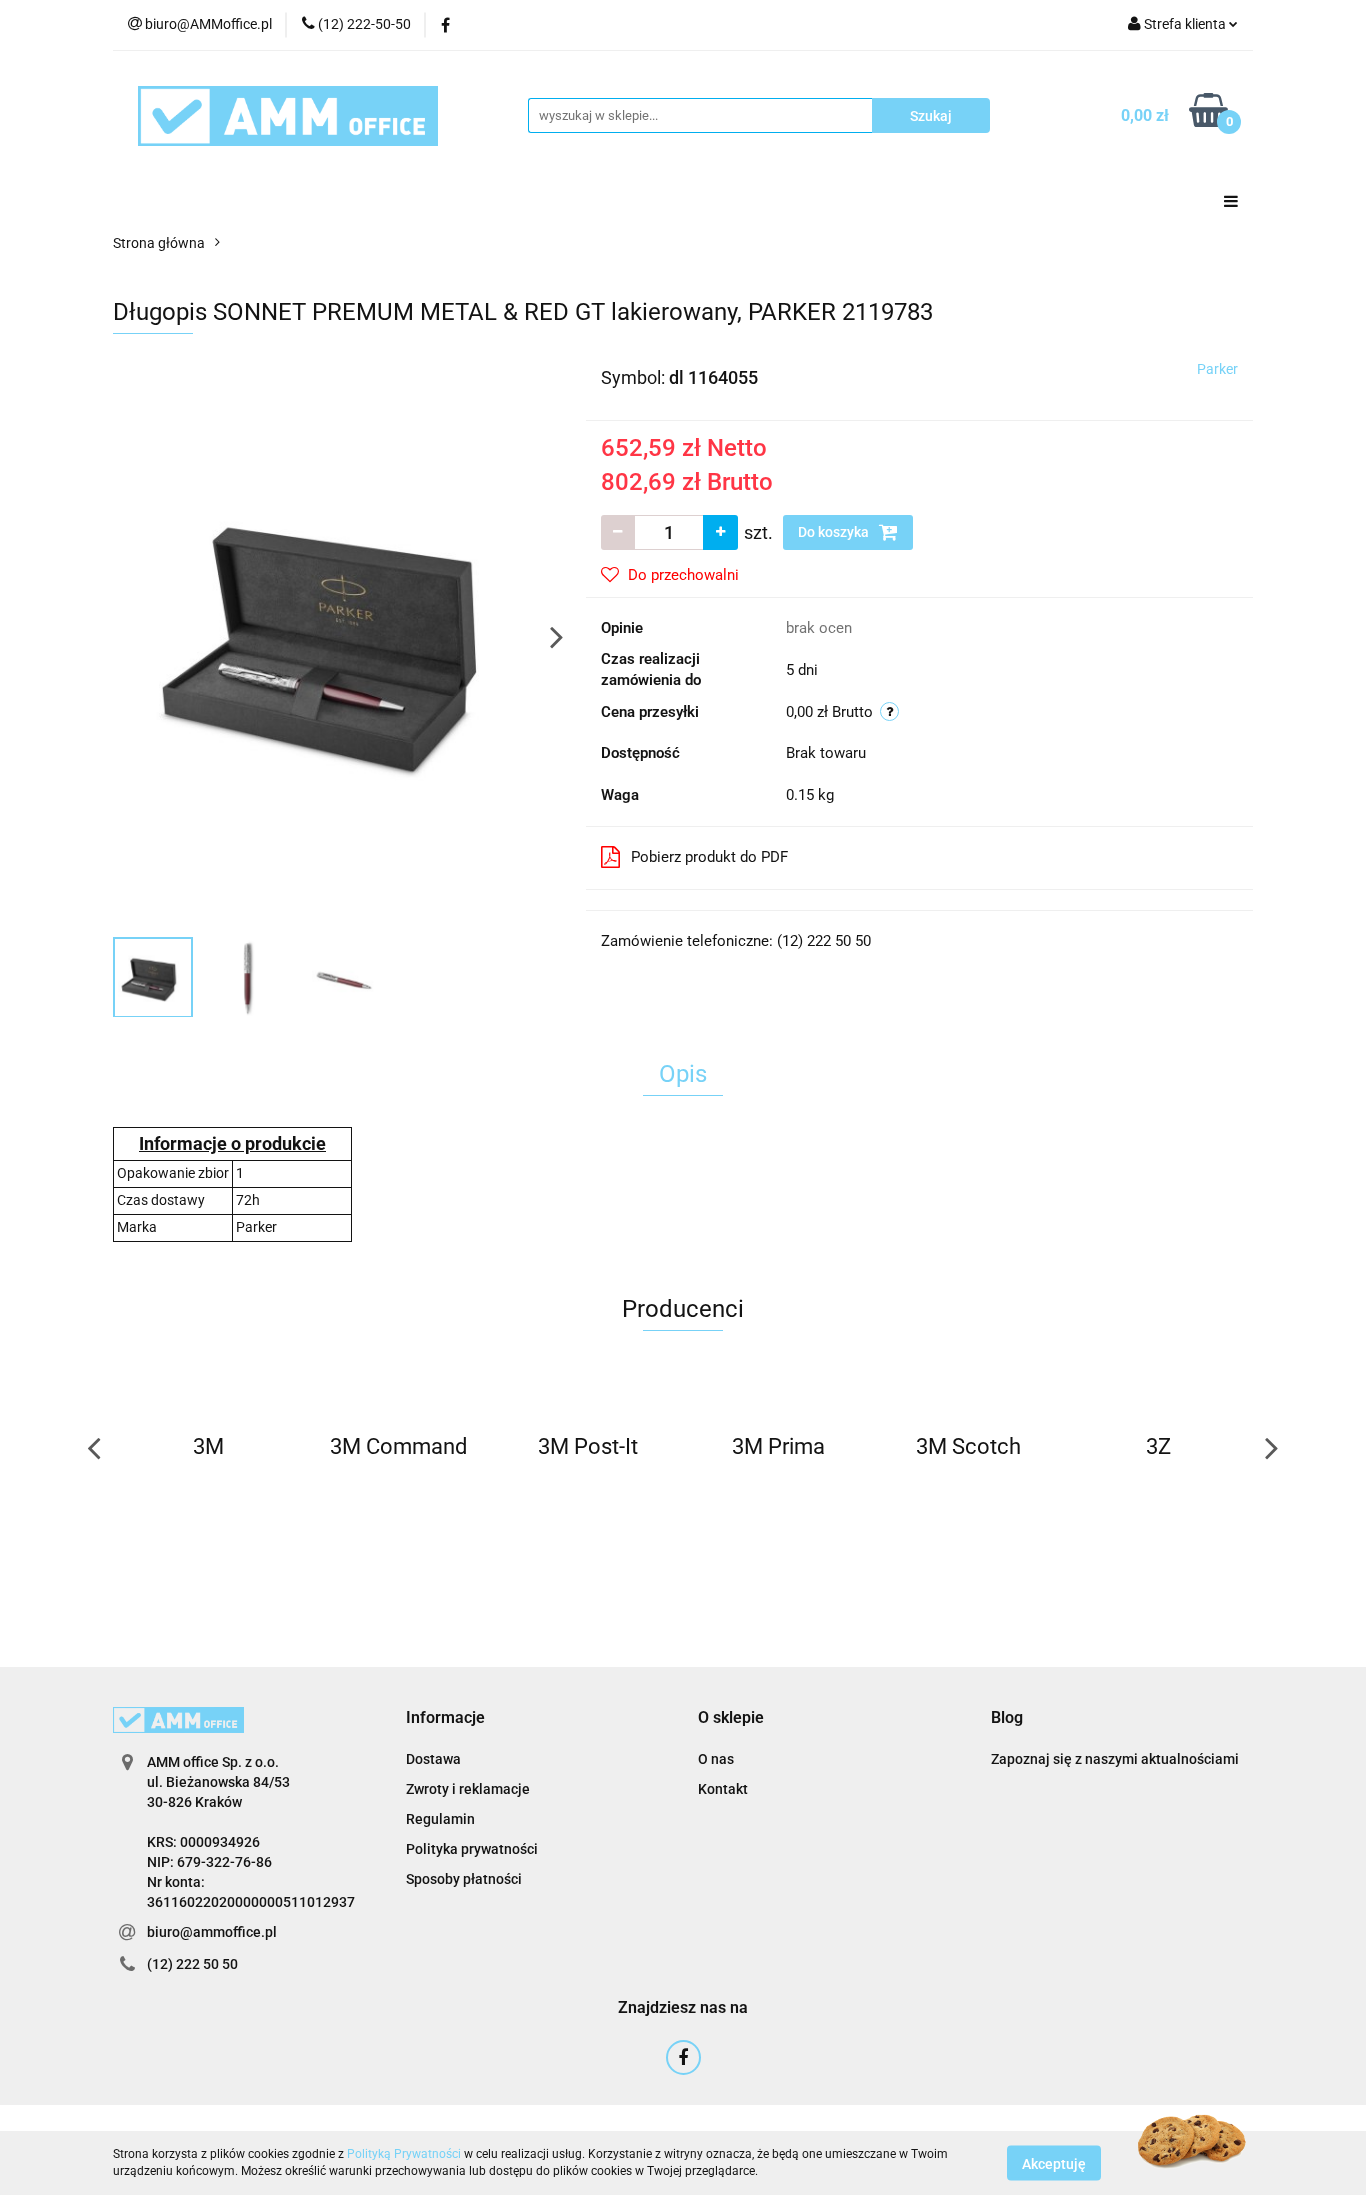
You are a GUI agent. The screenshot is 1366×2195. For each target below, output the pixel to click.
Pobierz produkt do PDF (709, 857)
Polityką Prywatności (404, 2154)
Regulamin (440, 1819)
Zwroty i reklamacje (468, 1789)
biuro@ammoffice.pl (212, 1932)
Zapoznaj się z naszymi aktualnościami (1115, 1759)
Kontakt (723, 1789)
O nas (716, 1759)
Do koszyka (835, 532)
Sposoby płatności (464, 1879)
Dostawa (433, 1759)
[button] (445, 1718)
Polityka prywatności (472, 1849)
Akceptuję (1054, 2163)
